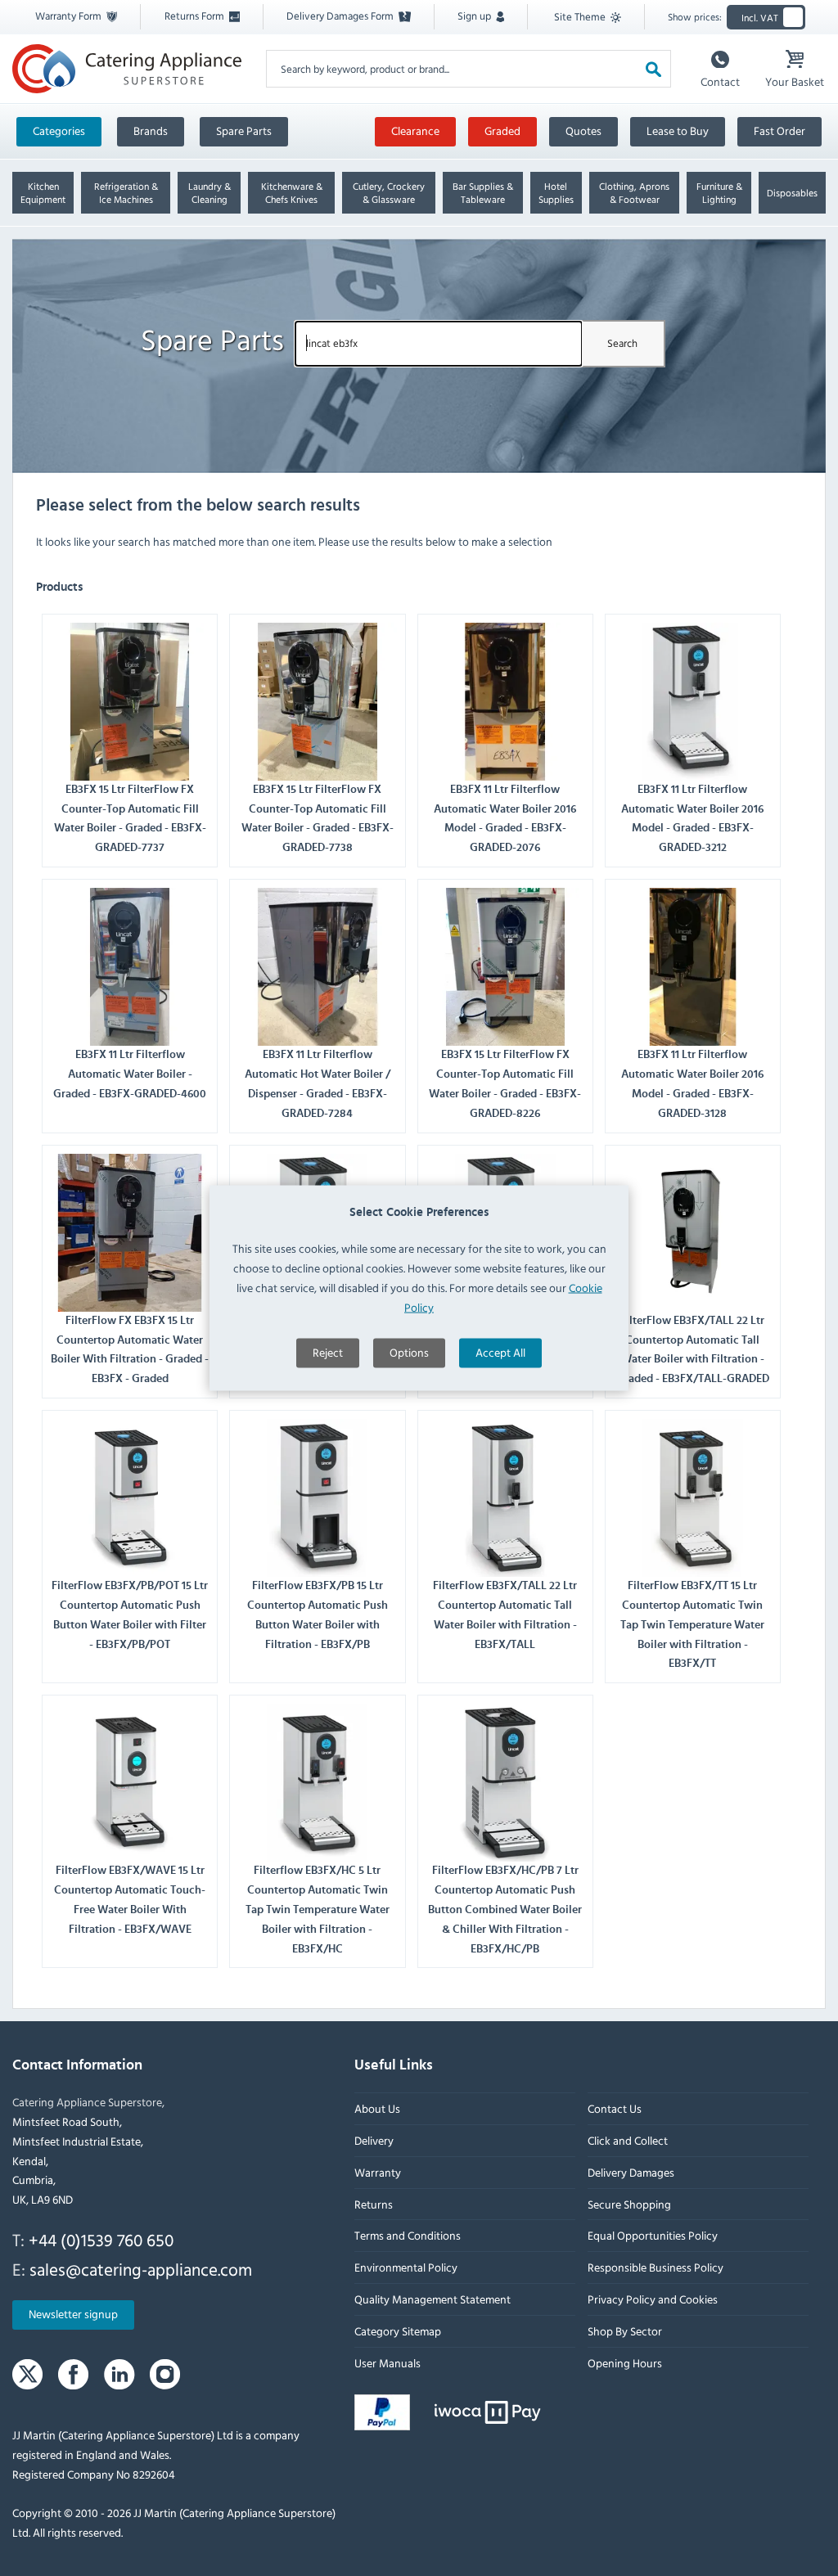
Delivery (374, 2141)
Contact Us (615, 2109)
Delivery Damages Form (341, 16)
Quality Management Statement (433, 2300)
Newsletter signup (73, 2315)
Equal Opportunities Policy (653, 2236)
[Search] (653, 68)
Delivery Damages (631, 2172)
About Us (377, 2109)
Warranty (378, 2172)
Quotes (583, 131)
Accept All (500, 1352)
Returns (374, 2204)
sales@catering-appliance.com (141, 2269)
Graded (502, 131)
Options (409, 1352)
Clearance (415, 131)
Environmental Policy (406, 2268)
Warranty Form (70, 16)
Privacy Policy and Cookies (653, 2300)
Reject (328, 1352)
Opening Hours (625, 2363)
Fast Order (779, 131)
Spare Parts (244, 131)
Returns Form (196, 16)
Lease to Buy (678, 131)
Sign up (475, 16)
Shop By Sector (625, 2331)
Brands (151, 131)
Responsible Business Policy (656, 2268)
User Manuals (387, 2363)
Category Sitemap (398, 2331)
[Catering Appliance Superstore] (127, 69)
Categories (59, 131)
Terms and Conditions (408, 2236)
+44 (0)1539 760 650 (101, 2240)
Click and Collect (628, 2141)
